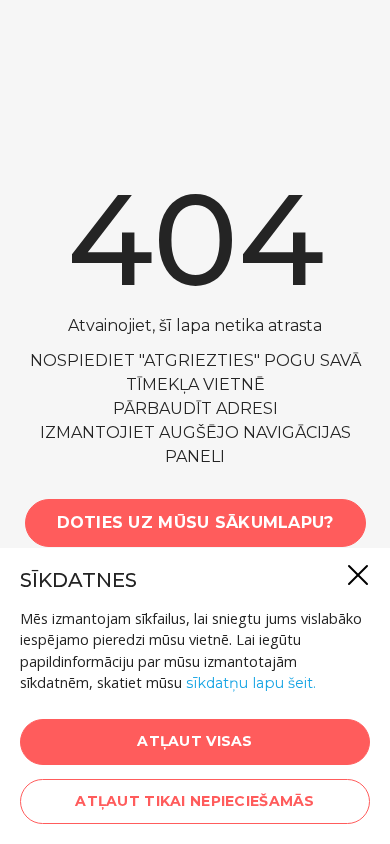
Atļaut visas (194, 741)
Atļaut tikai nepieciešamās (194, 801)
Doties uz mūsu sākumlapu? (195, 522)
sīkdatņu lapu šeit (249, 683)
